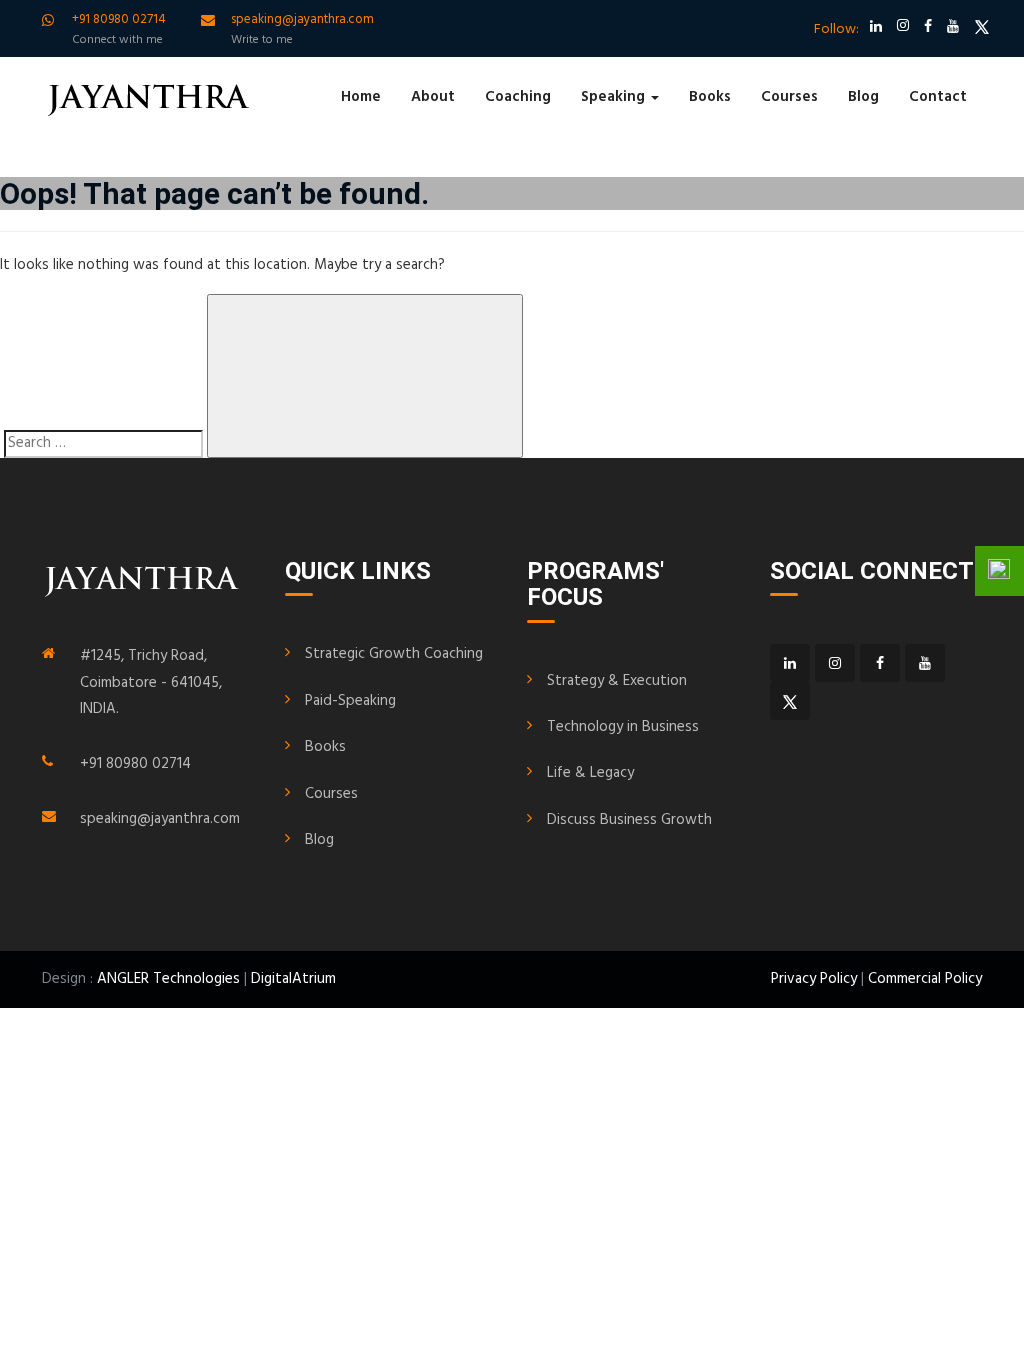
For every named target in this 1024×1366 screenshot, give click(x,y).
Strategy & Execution (617, 681)
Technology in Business (623, 727)
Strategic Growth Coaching (394, 654)
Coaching (518, 97)
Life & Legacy (590, 773)
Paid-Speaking (350, 701)
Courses (789, 97)
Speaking (615, 97)
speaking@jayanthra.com (160, 819)
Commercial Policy (925, 979)
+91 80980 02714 (135, 764)
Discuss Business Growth (629, 820)
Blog (863, 97)
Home (361, 97)
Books (710, 97)
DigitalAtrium (293, 979)
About (433, 97)
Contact (938, 97)
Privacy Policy (814, 979)
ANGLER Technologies (168, 979)
